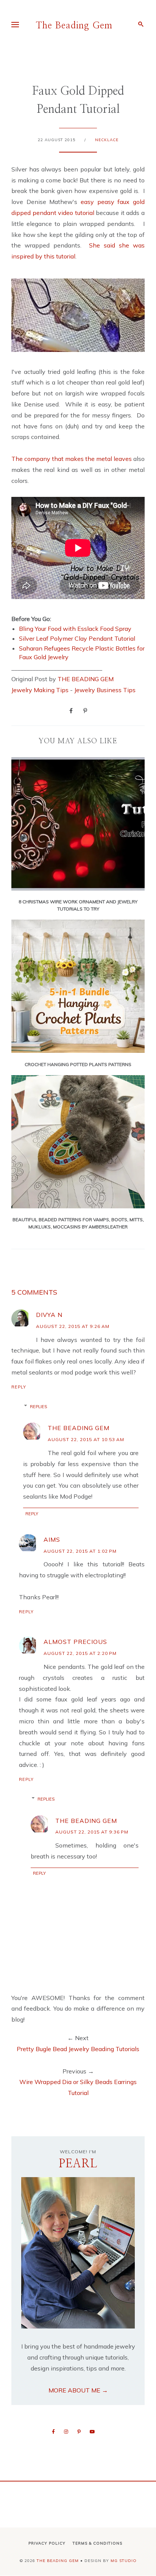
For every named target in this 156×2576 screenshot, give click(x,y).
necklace (107, 140)
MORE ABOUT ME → (78, 2390)
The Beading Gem (74, 26)
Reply (19, 1387)
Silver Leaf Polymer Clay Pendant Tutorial (77, 638)
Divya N (49, 1315)
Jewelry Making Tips (40, 690)
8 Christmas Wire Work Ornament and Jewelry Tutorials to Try (78, 905)
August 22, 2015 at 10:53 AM (86, 1439)
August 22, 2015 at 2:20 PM (80, 1653)
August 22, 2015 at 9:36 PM (92, 1832)
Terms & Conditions (97, 2543)
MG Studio (124, 2561)
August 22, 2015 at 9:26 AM (73, 1326)
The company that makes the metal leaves (72, 459)
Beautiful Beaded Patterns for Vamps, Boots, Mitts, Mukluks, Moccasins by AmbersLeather (78, 1223)
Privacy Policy (47, 2543)
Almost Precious (75, 1642)
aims (52, 1539)
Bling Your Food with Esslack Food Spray (75, 629)
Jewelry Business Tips (106, 690)
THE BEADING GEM (86, 679)
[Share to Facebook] (71, 710)
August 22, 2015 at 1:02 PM (80, 1551)
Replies (38, 1407)
